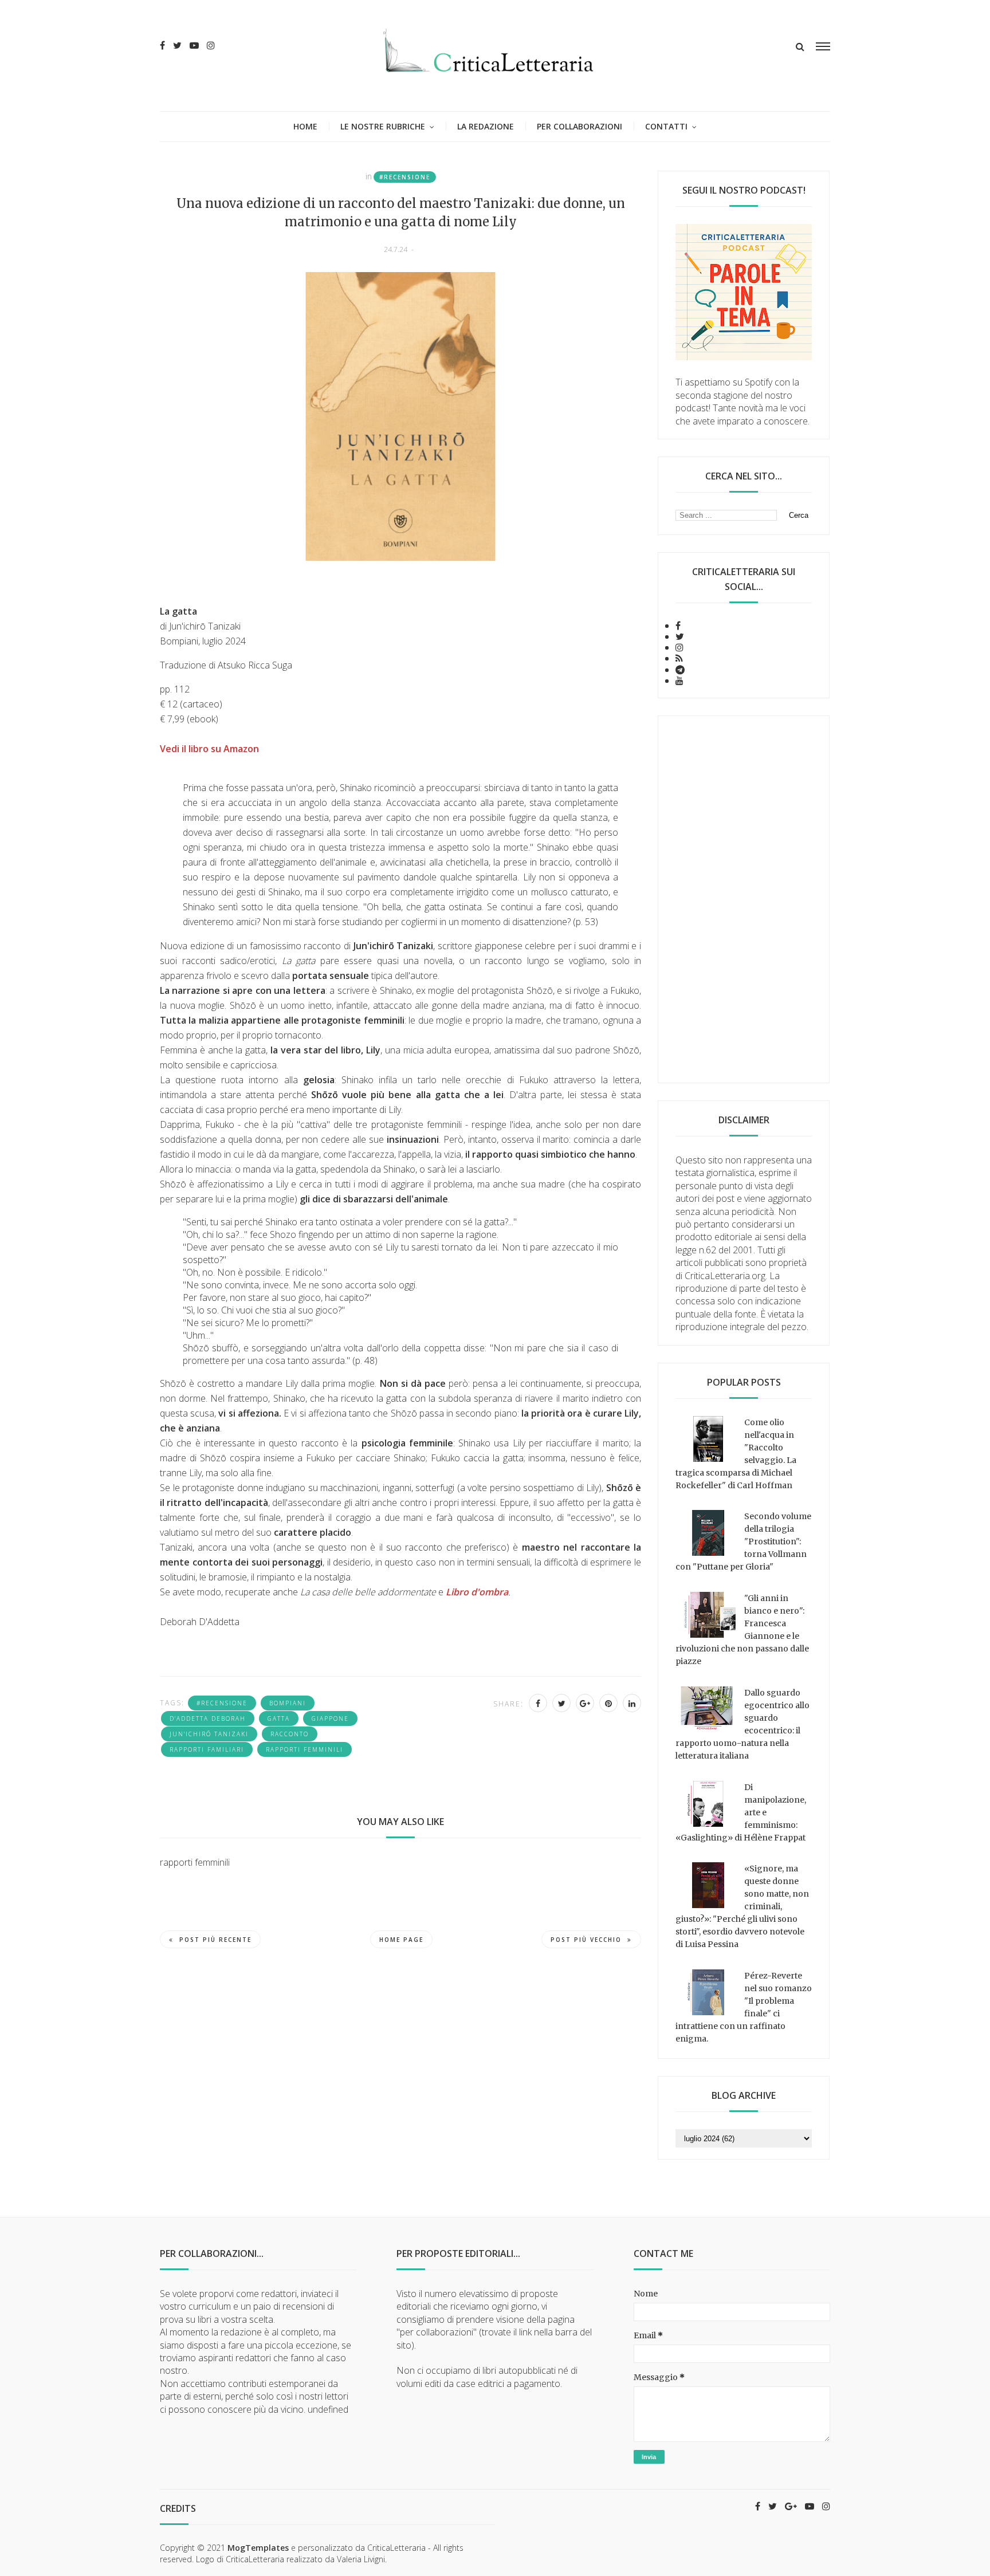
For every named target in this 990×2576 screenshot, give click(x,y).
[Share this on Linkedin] (632, 1703)
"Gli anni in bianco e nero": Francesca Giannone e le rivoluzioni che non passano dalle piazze (742, 1630)
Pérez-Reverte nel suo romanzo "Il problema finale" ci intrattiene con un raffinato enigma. (744, 2007)
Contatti (666, 126)
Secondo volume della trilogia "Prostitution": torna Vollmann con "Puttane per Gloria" (743, 1541)
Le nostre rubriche (383, 126)
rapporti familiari (207, 1749)
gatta (279, 1718)
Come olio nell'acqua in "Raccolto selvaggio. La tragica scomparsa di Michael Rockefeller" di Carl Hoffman (736, 1454)
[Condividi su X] (561, 1703)
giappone (330, 1718)
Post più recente (215, 1940)
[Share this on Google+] (585, 1703)
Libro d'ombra (477, 1592)
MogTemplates (258, 2548)
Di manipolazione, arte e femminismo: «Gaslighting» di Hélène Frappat (741, 1812)
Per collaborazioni (580, 126)
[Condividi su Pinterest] (608, 1703)
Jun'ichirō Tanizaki (209, 1734)
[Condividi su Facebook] (538, 1703)
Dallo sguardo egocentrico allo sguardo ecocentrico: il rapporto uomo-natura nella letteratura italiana (742, 1724)
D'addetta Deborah (208, 1718)
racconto (290, 1734)
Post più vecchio (586, 1940)
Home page (401, 1940)
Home (305, 126)
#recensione (405, 177)
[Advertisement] (744, 899)
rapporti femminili (305, 1749)
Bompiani (288, 1703)
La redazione (486, 126)
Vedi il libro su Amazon (209, 749)
